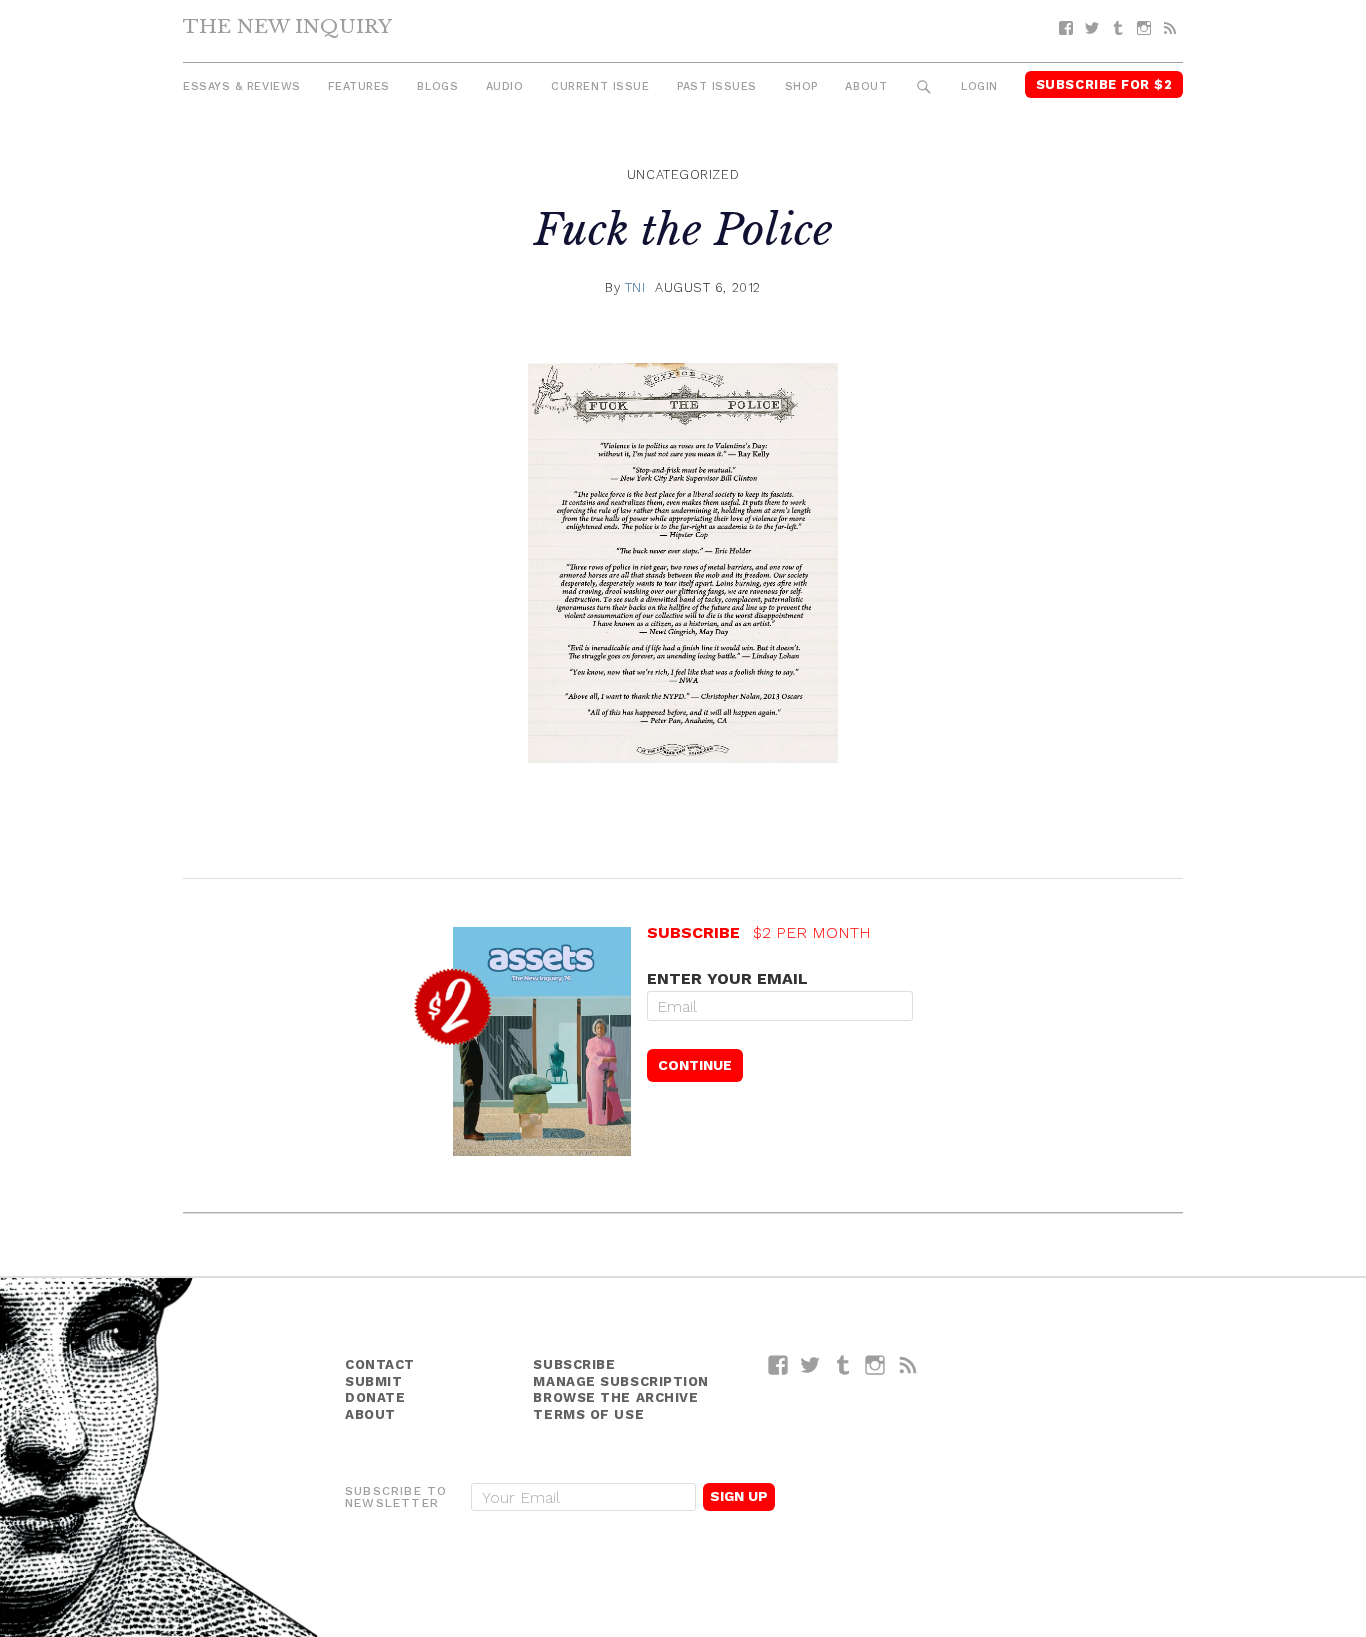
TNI (635, 287)
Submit (373, 1381)
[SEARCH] (924, 87)
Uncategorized (683, 174)
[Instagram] (1144, 28)
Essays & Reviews (242, 86)
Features (358, 86)
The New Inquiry (287, 26)
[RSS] (1170, 28)
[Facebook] (1066, 28)
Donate (375, 1397)
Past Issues (717, 86)
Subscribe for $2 (1104, 84)
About (866, 86)
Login (979, 86)
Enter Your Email (727, 978)
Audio (505, 86)
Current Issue (600, 86)
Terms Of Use (588, 1414)
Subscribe (574, 1364)
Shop (801, 86)
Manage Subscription (620, 1381)
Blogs (437, 86)
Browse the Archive (615, 1397)
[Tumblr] (1118, 28)
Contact (380, 1364)
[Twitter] (1092, 28)
